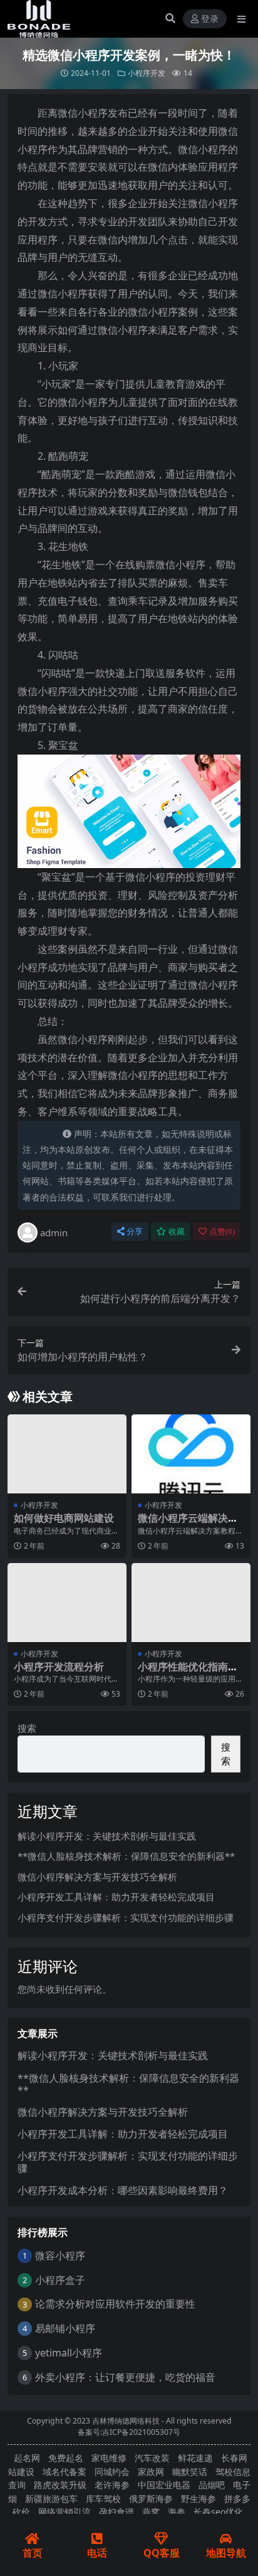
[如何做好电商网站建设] (67, 1454)
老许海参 (112, 2485)
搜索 (27, 1728)
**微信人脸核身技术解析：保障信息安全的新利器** (126, 1856)
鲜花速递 (195, 2458)
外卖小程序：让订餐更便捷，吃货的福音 (125, 2377)
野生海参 (199, 2499)
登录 (210, 19)
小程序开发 (147, 73)
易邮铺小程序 (65, 2328)
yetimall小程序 (69, 2353)
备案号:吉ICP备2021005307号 (129, 2432)
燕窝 (151, 2512)
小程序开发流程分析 (59, 1667)
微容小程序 (60, 2255)
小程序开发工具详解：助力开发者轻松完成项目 (116, 1897)
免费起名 (66, 2458)
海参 (177, 2512)
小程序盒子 (60, 2280)
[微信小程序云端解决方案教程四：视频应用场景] (191, 1454)
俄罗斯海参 (151, 2499)
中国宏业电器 (164, 2485)
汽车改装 (152, 2458)
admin (54, 1232)
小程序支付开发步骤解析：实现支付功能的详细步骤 (126, 1917)
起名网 (27, 2458)
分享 (135, 1232)
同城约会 (112, 2472)
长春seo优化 (218, 2512)
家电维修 (109, 2458)
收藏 (177, 1232)
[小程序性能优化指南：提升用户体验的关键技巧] (191, 1603)
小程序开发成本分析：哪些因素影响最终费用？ (123, 2190)
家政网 (151, 2472)
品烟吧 (212, 2485)
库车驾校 (103, 2499)
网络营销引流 (64, 2512)
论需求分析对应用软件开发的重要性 (115, 2304)
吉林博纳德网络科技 (126, 2421)
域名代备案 (64, 2472)
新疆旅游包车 (51, 2499)
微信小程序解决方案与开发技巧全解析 (97, 1877)
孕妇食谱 (116, 2512)
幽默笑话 (190, 2472)
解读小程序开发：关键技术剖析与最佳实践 (107, 1836)
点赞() (222, 1232)
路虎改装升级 (60, 2485)
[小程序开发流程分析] (67, 1603)
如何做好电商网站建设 (64, 1518)
